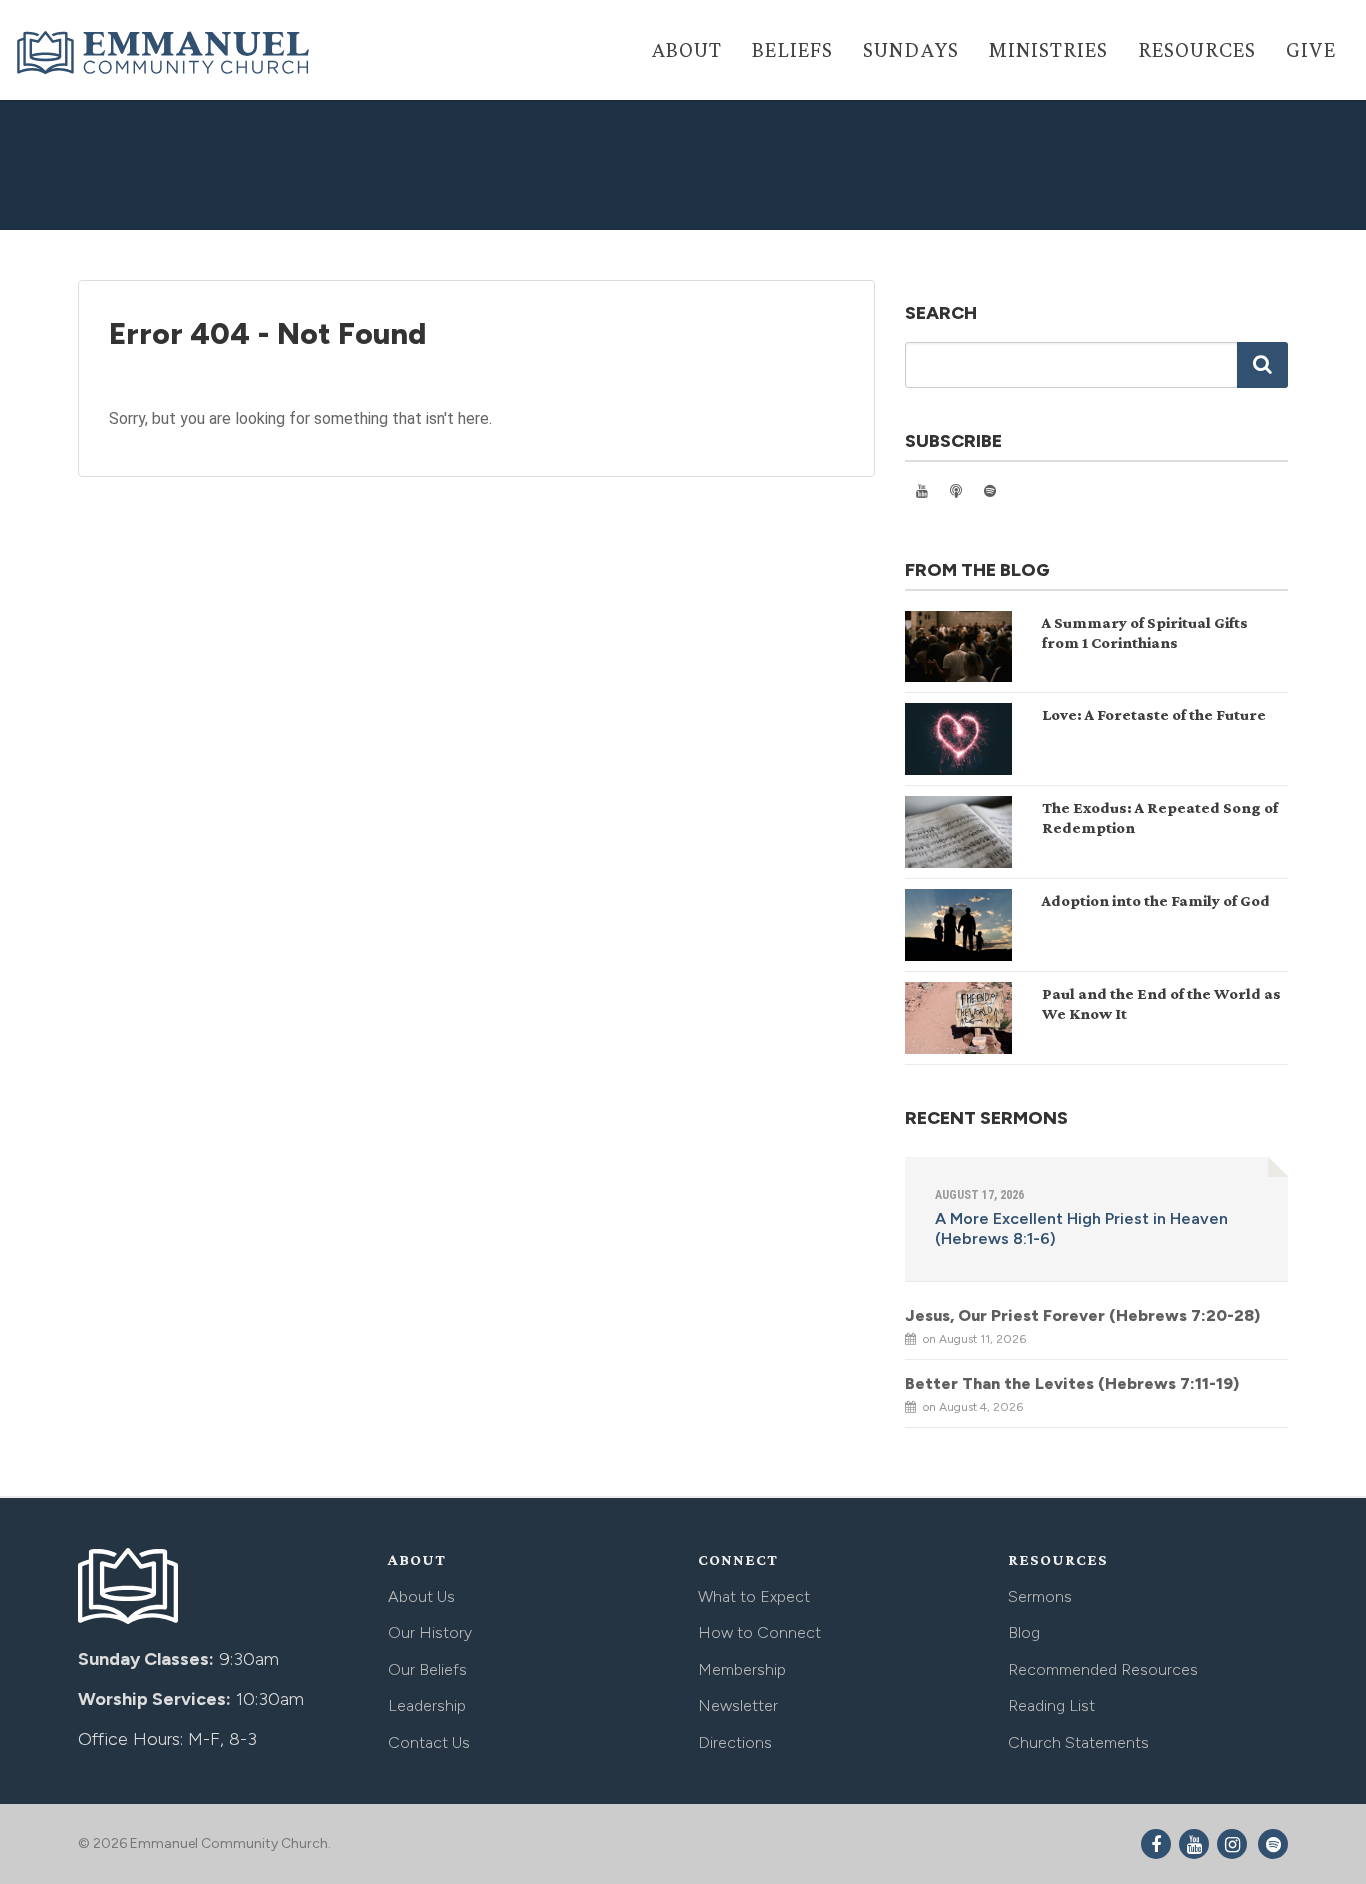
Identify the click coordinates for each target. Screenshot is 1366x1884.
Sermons (1040, 1596)
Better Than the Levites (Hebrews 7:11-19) (1072, 1383)
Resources (1197, 49)
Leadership (427, 1705)
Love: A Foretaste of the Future (1154, 714)
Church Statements (1078, 1742)
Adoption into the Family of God (1156, 900)
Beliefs (792, 49)
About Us (421, 1596)
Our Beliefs (427, 1669)
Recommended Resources (1103, 1669)
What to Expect (754, 1596)
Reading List (1051, 1705)
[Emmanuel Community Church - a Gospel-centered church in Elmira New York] (165, 52)
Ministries (1048, 49)
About (686, 49)
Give (1311, 49)
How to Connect (759, 1632)
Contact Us (429, 1742)
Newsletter (738, 1705)
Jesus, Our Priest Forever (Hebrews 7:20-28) (1082, 1315)
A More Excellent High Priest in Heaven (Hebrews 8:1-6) (1081, 1228)
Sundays (911, 49)
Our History (430, 1632)
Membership (742, 1669)
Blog (1024, 1632)
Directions (735, 1742)
